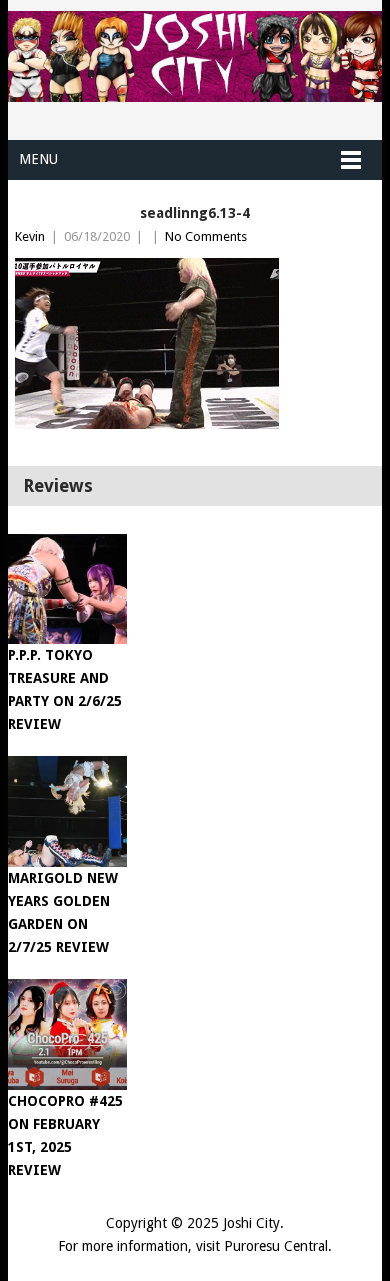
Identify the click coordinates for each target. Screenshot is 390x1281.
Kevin (30, 236)
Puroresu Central (276, 1246)
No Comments (206, 236)
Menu (38, 159)
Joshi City (251, 1223)
